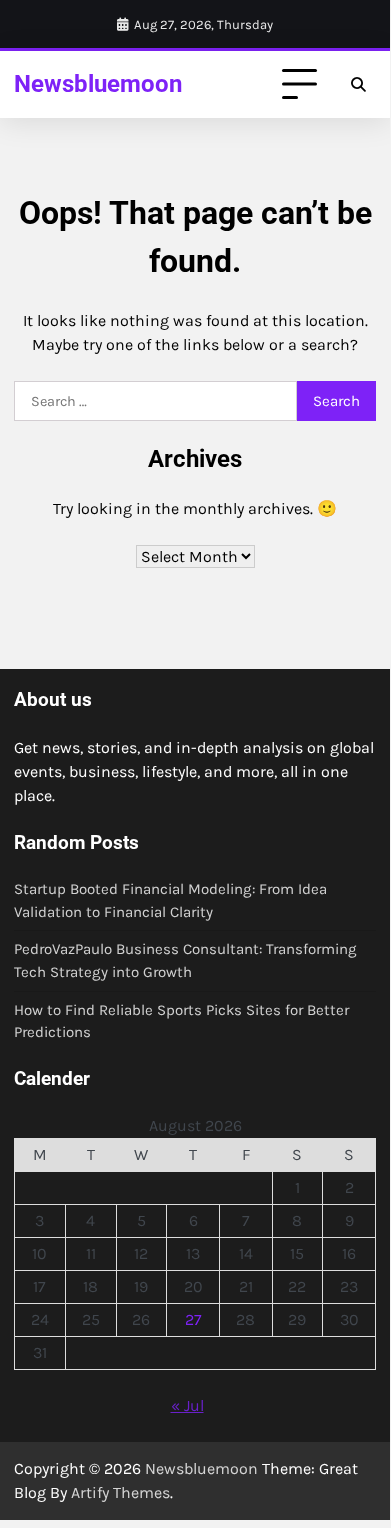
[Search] (358, 85)
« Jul (187, 1405)
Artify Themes (120, 1492)
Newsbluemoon (98, 83)
